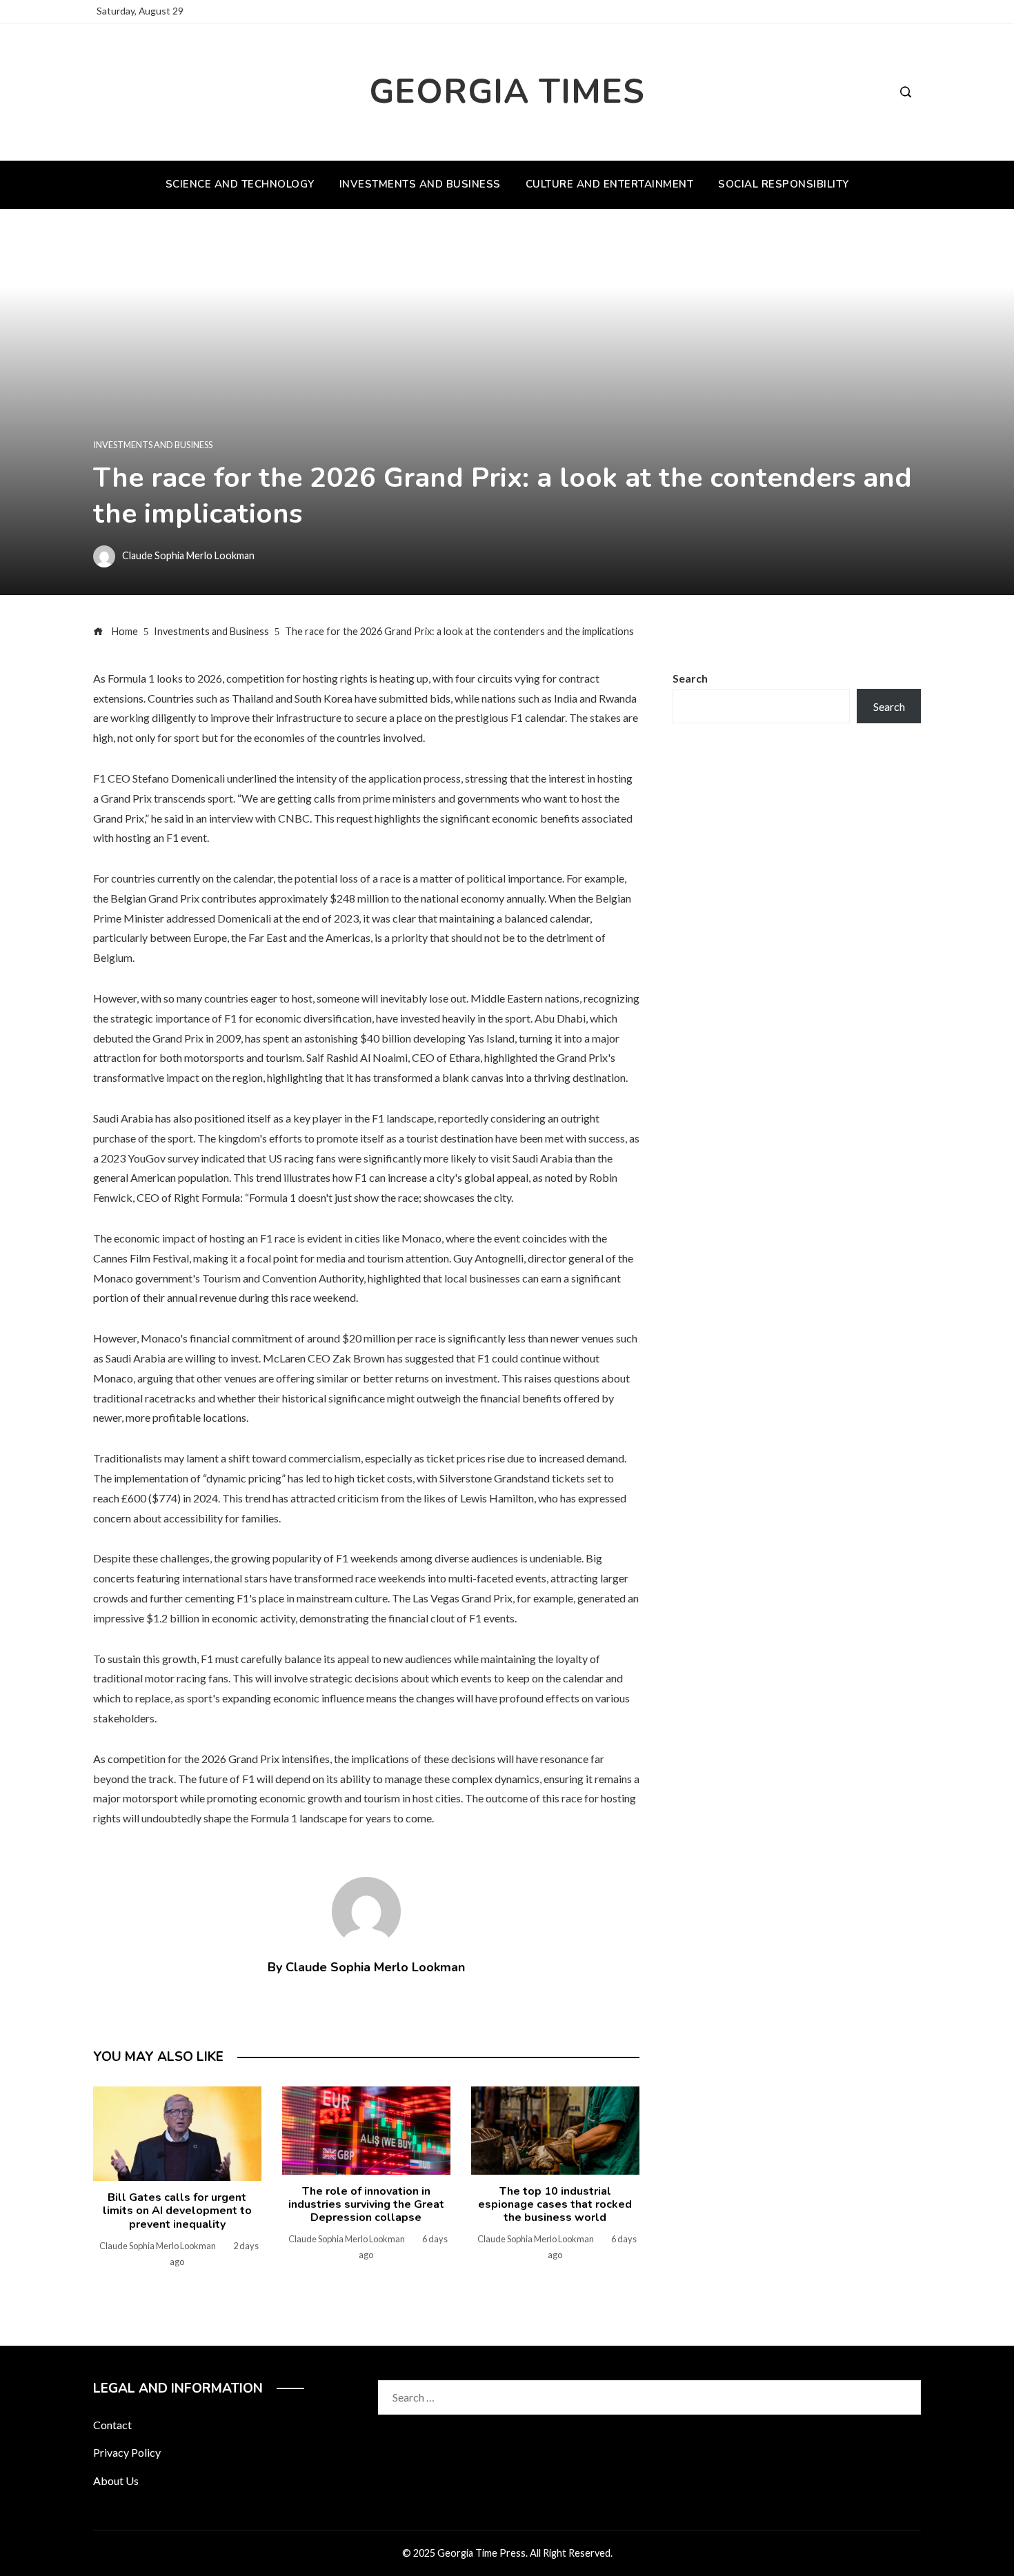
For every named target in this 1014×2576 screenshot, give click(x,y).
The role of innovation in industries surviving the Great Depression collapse (366, 2204)
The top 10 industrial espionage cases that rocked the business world (555, 2204)
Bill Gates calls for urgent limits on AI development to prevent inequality (177, 2211)
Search (690, 678)
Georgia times (507, 91)
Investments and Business (153, 445)
